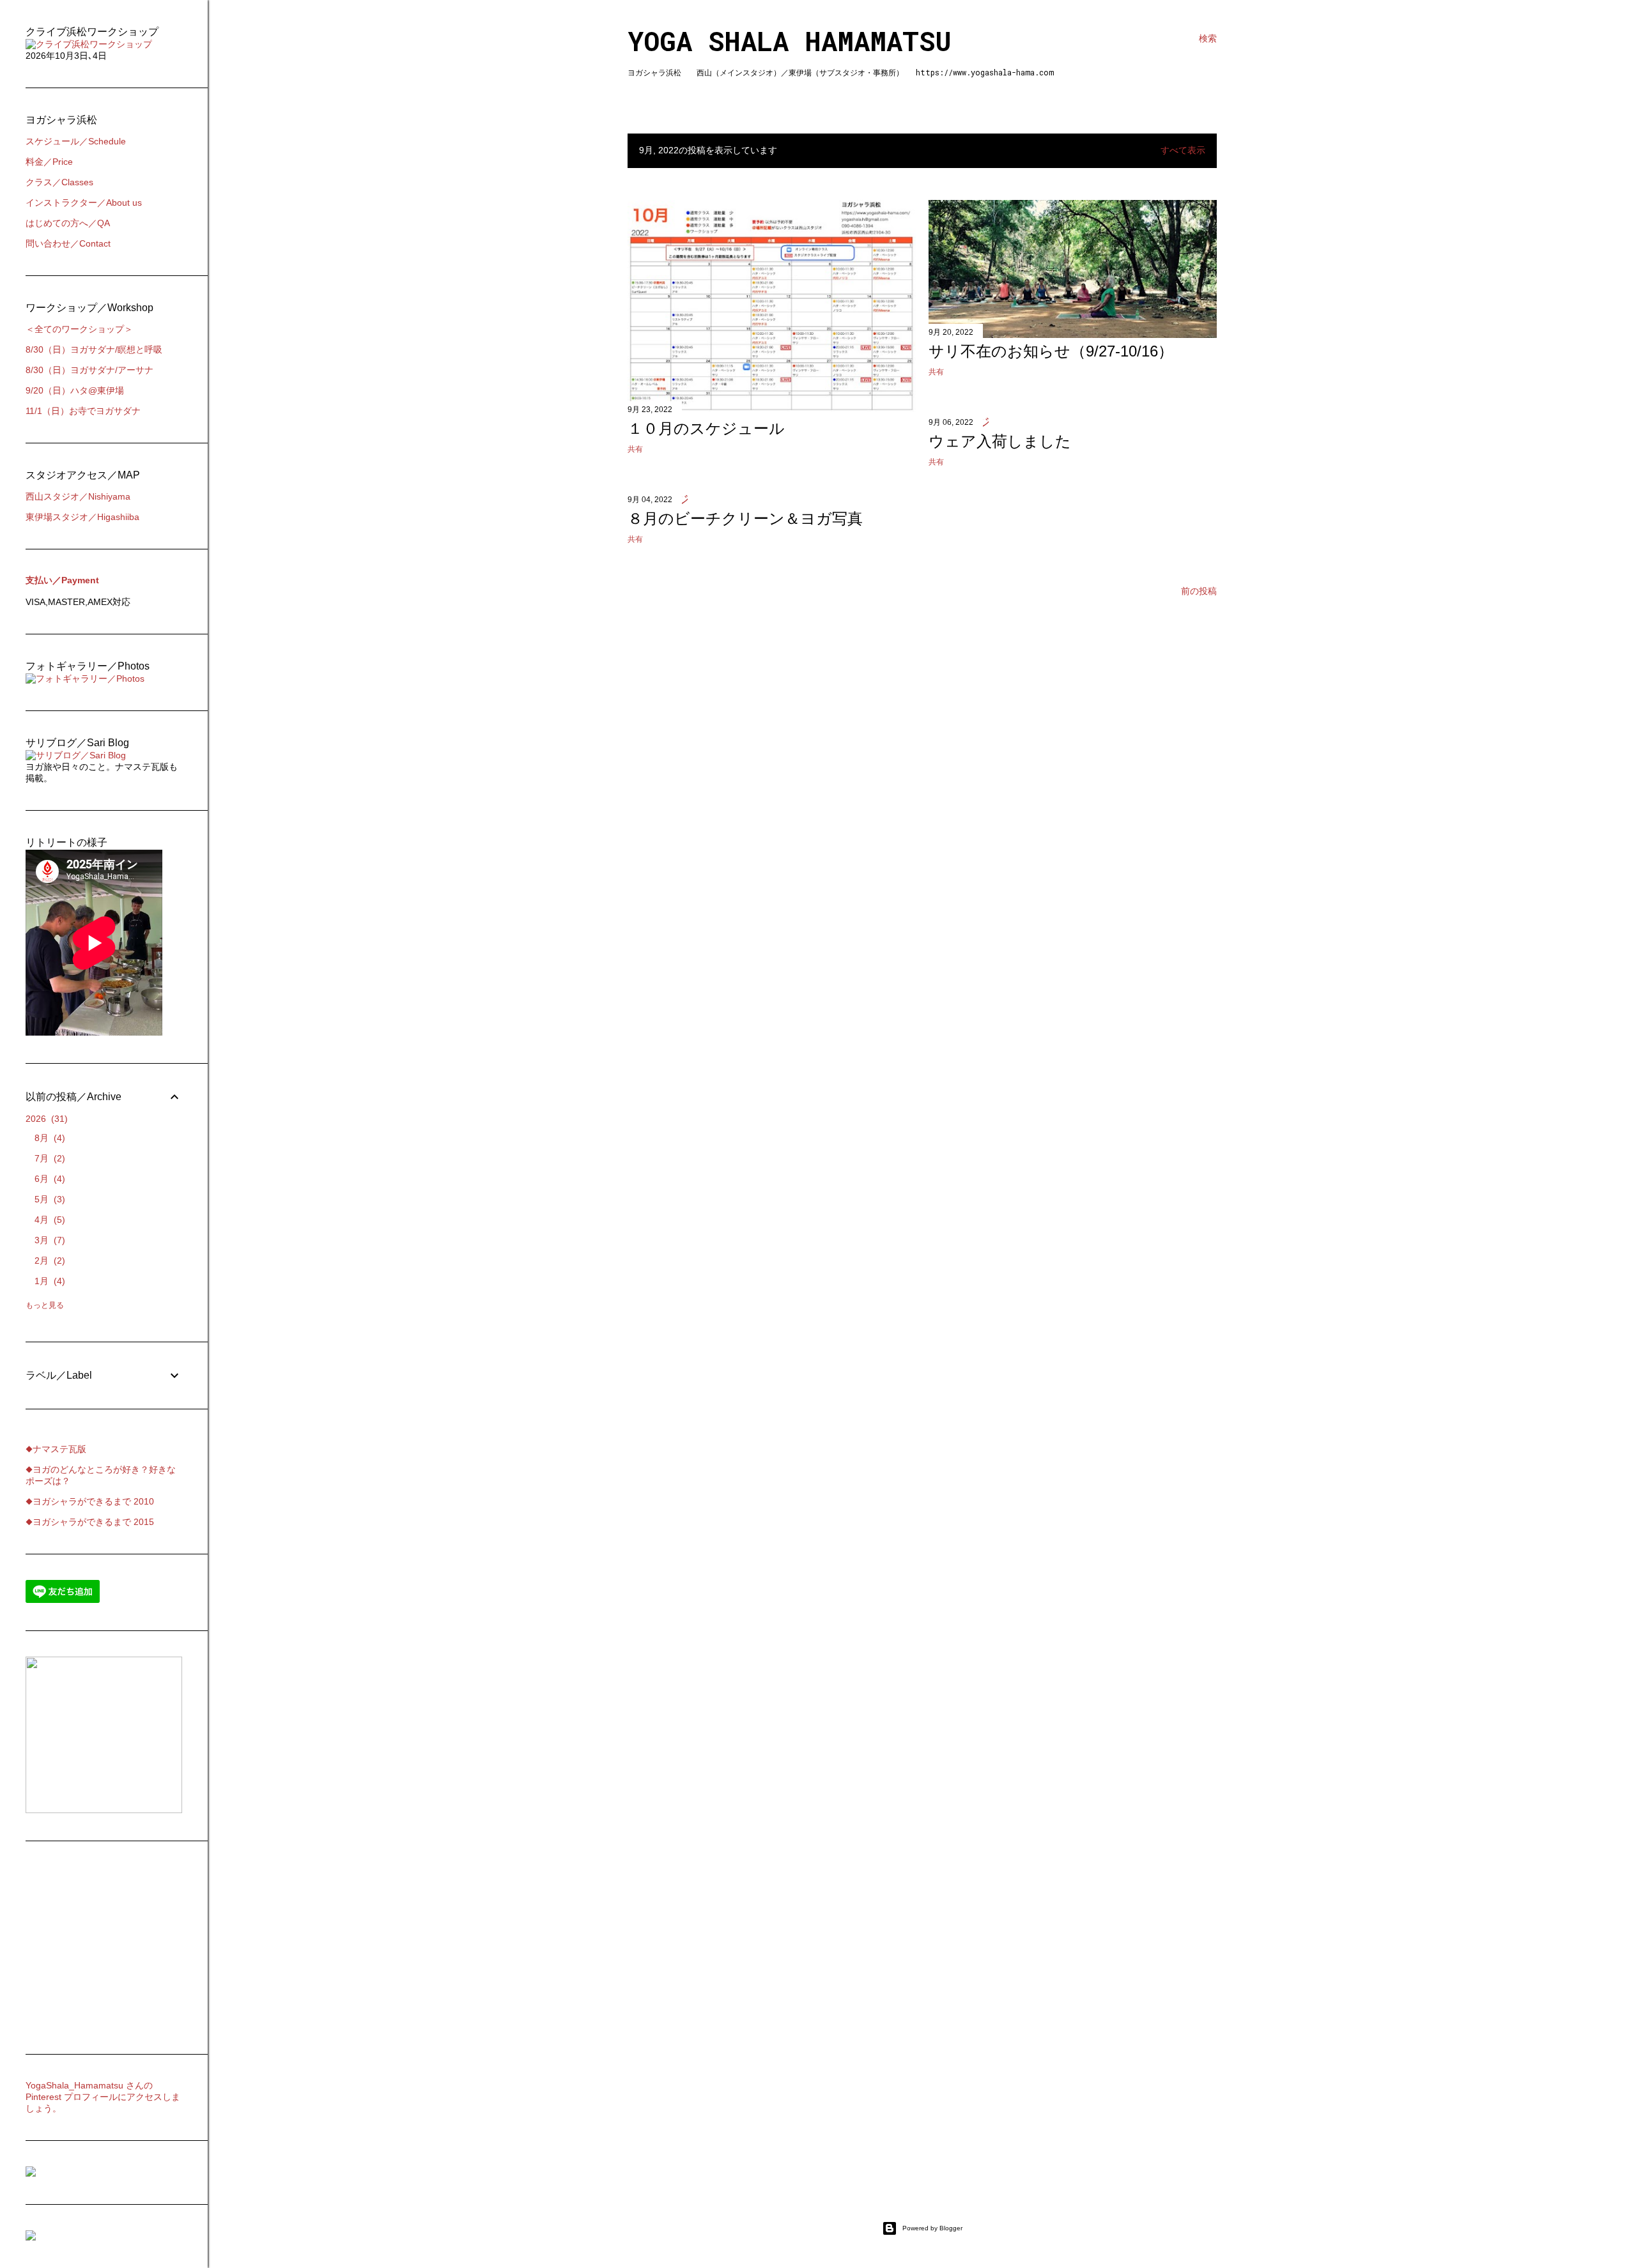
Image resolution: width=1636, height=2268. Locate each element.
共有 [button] (635, 449)
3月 (48, 1240)
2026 (45, 1119)
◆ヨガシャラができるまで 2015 (90, 1522)
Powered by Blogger (932, 2228)
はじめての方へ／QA (68, 223)
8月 (48, 1138)
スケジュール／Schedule (76, 141)
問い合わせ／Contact (68, 243)
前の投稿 (1199, 591)
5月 (48, 1199)
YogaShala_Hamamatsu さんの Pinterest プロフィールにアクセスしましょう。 (103, 2097)
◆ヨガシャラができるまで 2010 (90, 1501)
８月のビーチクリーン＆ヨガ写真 (745, 518)
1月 (48, 1281)
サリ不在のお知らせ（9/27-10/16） (1051, 351)
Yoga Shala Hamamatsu (790, 41)
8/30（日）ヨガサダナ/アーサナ (89, 370)
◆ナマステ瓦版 (56, 1449)
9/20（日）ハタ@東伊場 (75, 390)
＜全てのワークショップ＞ (79, 329)
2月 (48, 1260)
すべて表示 (1183, 150)
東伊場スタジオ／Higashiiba (82, 517)
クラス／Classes (59, 182)
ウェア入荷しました (1000, 441)
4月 (48, 1220)
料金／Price (49, 162)
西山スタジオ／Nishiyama (78, 496)
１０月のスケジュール (706, 428)
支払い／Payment (62, 580)
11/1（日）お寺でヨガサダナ (83, 411)
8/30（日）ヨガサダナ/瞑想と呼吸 (94, 349)
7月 (48, 1158)
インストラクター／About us (84, 203)
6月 (48, 1179)
